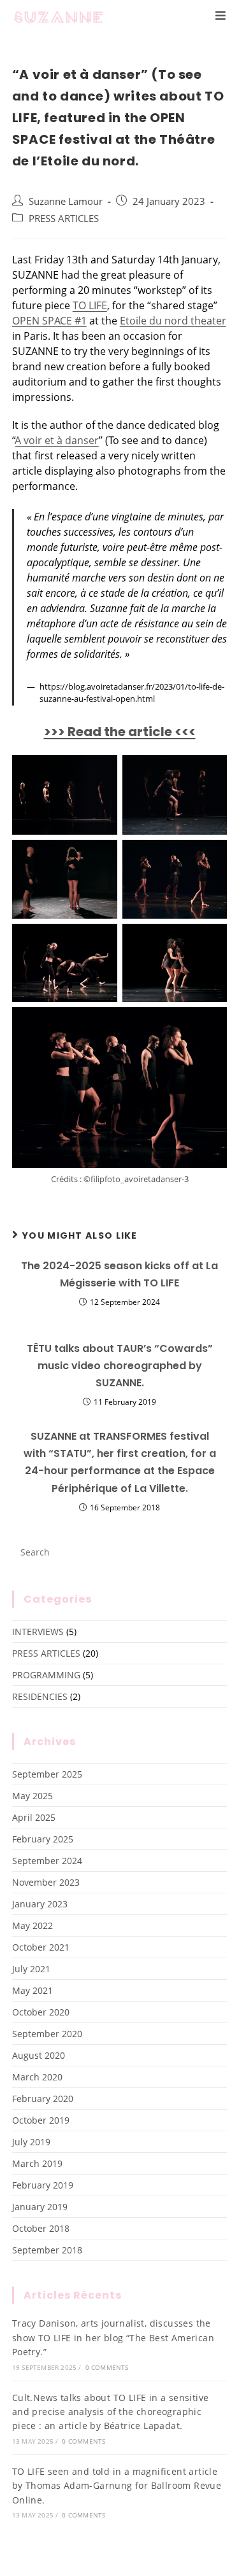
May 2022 (33, 1925)
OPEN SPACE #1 (49, 321)
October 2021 (41, 1947)
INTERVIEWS (38, 1632)
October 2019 (41, 2120)
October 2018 (41, 2228)
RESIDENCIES (40, 1696)
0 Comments (107, 2367)
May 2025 (33, 1796)
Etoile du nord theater (173, 321)
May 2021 (33, 1990)
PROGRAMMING (46, 1675)
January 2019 (40, 2207)
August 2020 (39, 2055)
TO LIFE (90, 305)
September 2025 (47, 1774)
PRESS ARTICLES (64, 219)
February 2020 (43, 2099)
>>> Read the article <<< (120, 732)
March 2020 (37, 2077)
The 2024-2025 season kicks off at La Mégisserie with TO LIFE (119, 1274)
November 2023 (46, 1882)
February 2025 (43, 1839)
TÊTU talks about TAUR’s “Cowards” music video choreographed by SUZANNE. (120, 1366)
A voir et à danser (57, 440)
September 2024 (47, 1861)
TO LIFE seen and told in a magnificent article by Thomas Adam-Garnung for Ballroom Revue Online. (117, 2486)
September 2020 (47, 2034)
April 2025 (34, 1817)
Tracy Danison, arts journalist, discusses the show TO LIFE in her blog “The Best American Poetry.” (113, 2337)
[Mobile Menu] (221, 16)
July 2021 (31, 1969)
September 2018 (47, 2250)
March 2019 (37, 2163)
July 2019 (31, 2142)
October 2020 (41, 2012)
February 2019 (43, 2185)
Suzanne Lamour (66, 201)
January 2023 (40, 1904)
